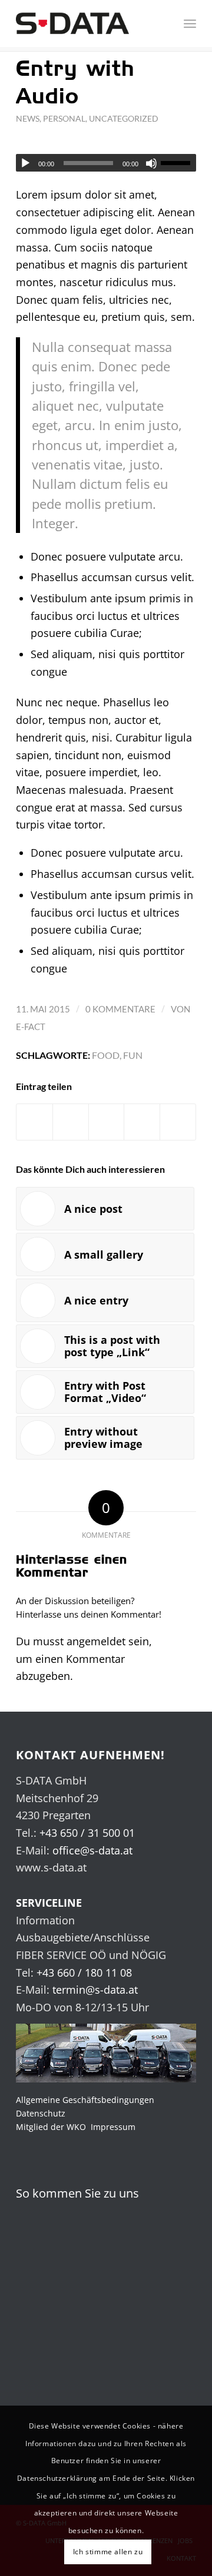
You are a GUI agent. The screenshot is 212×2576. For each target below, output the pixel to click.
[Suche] (166, 24)
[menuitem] (166, 24)
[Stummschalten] (151, 163)
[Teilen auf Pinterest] (142, 1122)
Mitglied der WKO (51, 2127)
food (106, 1055)
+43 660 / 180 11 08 (84, 1973)
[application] (106, 163)
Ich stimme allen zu (108, 2552)
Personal (64, 118)
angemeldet (96, 1641)
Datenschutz (41, 2113)
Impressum (113, 2127)
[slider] (178, 163)
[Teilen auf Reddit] (178, 1122)
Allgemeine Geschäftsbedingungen (85, 2100)
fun (133, 1055)
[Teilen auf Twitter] (71, 1122)
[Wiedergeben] (25, 163)
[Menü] (190, 24)
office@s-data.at (92, 1850)
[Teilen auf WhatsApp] (107, 1122)
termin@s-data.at (95, 1990)
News (28, 118)
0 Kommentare (120, 1009)
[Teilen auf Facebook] (34, 1122)
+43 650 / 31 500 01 (87, 1833)
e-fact (31, 1027)
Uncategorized (124, 118)
